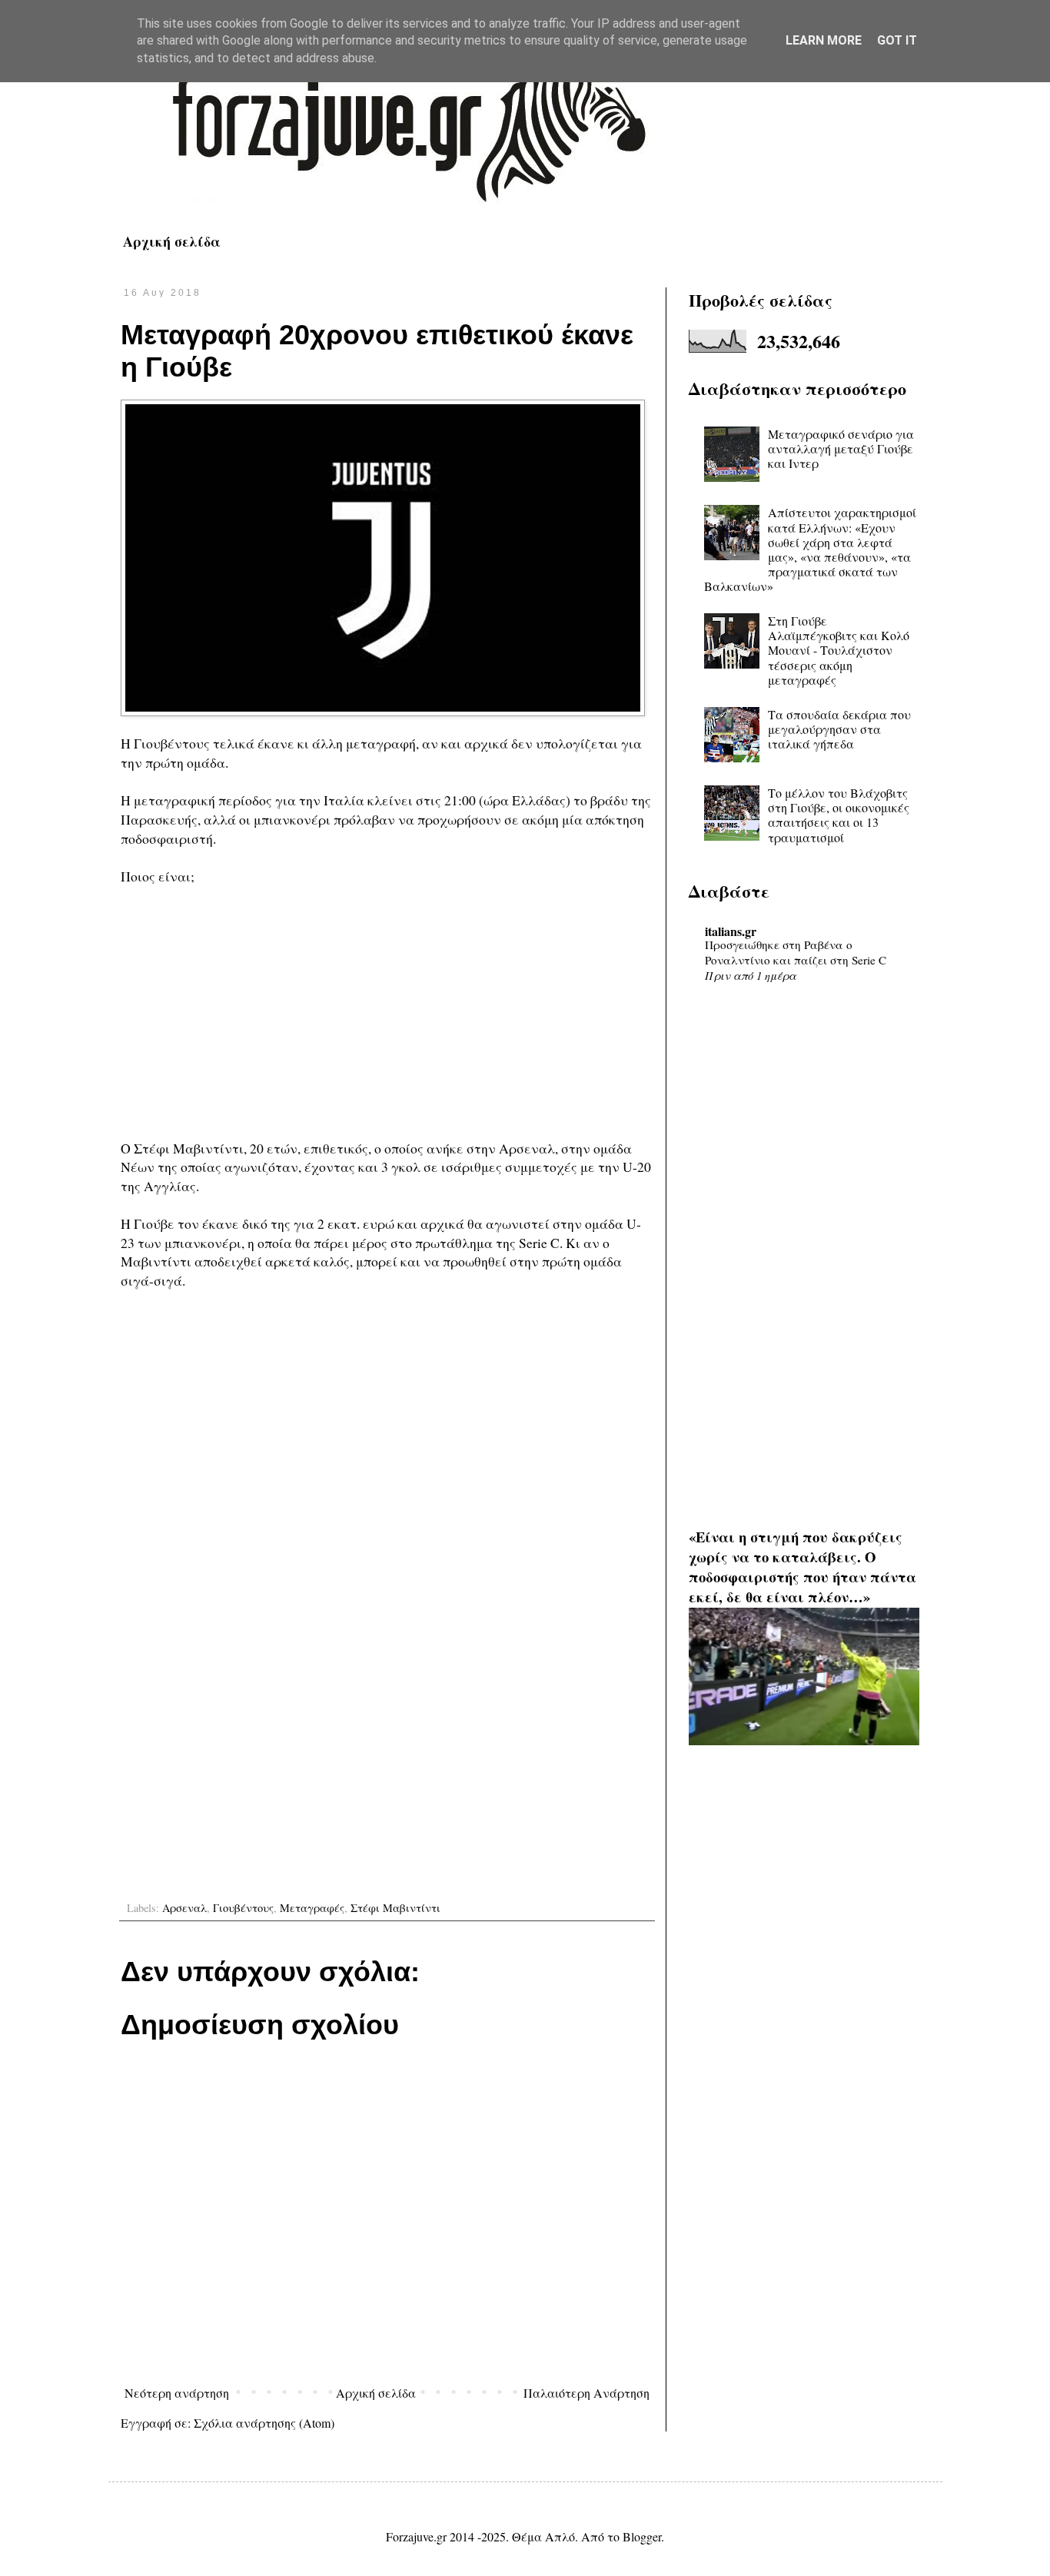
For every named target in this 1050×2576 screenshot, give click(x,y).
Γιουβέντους (243, 1908)
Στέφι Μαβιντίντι (395, 1908)
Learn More (824, 40)
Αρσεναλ (184, 1908)
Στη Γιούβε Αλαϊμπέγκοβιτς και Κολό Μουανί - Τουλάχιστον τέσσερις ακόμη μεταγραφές (839, 650)
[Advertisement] (387, 1012)
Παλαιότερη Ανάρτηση (586, 2393)
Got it (897, 40)
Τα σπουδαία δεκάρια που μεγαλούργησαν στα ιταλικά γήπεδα (839, 729)
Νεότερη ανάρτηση (177, 2393)
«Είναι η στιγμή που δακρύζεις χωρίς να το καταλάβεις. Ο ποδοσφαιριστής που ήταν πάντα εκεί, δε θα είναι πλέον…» (802, 1567)
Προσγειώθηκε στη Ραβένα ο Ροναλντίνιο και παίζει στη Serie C (796, 952)
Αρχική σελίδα (172, 241)
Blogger (642, 2536)
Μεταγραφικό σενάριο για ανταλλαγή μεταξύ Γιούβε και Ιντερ (841, 448)
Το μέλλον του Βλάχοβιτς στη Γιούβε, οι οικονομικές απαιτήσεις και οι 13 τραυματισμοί (839, 815)
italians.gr (731, 931)
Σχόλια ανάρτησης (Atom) (264, 2423)
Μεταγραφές (312, 1908)
